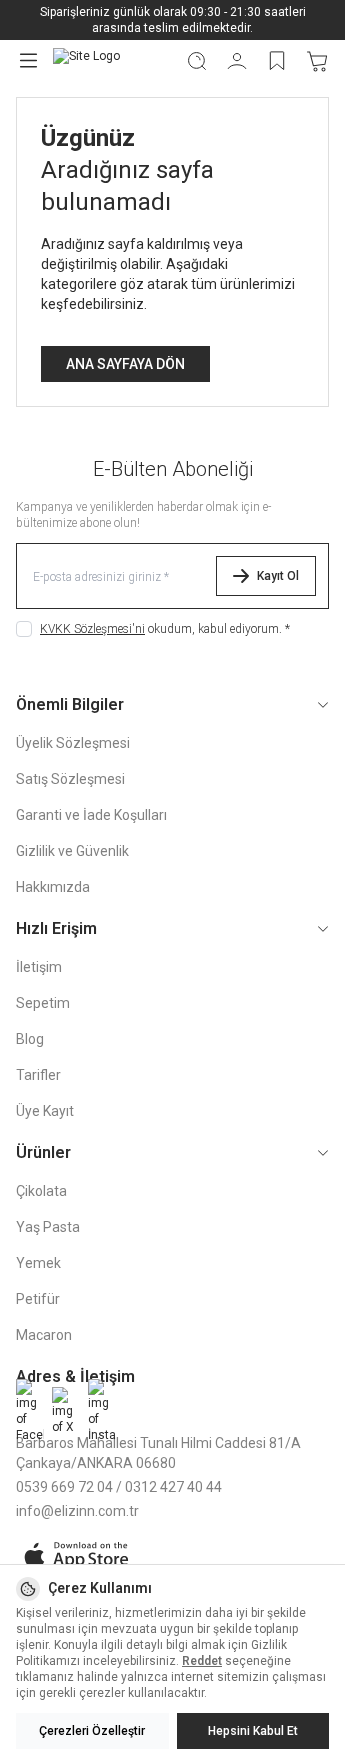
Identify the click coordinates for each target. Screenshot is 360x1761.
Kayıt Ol (278, 576)
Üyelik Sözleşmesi (73, 743)
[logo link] (111, 60)
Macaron (44, 1335)
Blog (30, 1039)
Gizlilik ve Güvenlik (72, 851)
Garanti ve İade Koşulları (91, 815)
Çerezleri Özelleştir (92, 1731)
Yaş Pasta (48, 1227)
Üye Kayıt (45, 1111)
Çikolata (41, 1191)
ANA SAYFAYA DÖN (125, 364)
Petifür (38, 1299)
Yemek (38, 1263)
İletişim (39, 967)
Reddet (202, 1661)
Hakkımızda (53, 887)
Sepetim (43, 1003)
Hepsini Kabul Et (253, 1731)
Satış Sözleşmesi (70, 779)
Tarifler (38, 1075)
